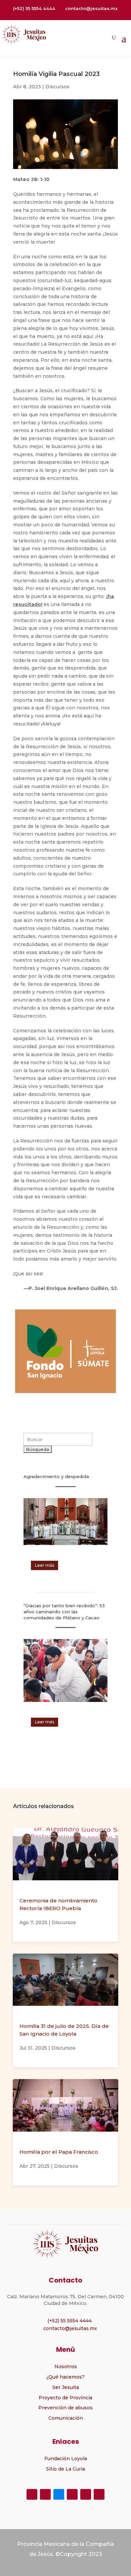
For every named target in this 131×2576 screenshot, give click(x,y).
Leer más (45, 1565)
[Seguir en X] (45, 2494)
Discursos (57, 87)
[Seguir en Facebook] (32, 2494)
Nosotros (66, 2367)
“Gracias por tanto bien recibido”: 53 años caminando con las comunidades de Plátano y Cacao (64, 1612)
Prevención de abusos (65, 2408)
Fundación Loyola (66, 2459)
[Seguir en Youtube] (86, 2494)
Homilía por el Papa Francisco (59, 2152)
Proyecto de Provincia (65, 2398)
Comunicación (66, 2418)
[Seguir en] (59, 2494)
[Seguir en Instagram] (72, 2494)
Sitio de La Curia (65, 2469)
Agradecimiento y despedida (56, 1476)
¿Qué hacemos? (65, 2377)
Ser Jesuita (66, 2387)
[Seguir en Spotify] (99, 2494)
